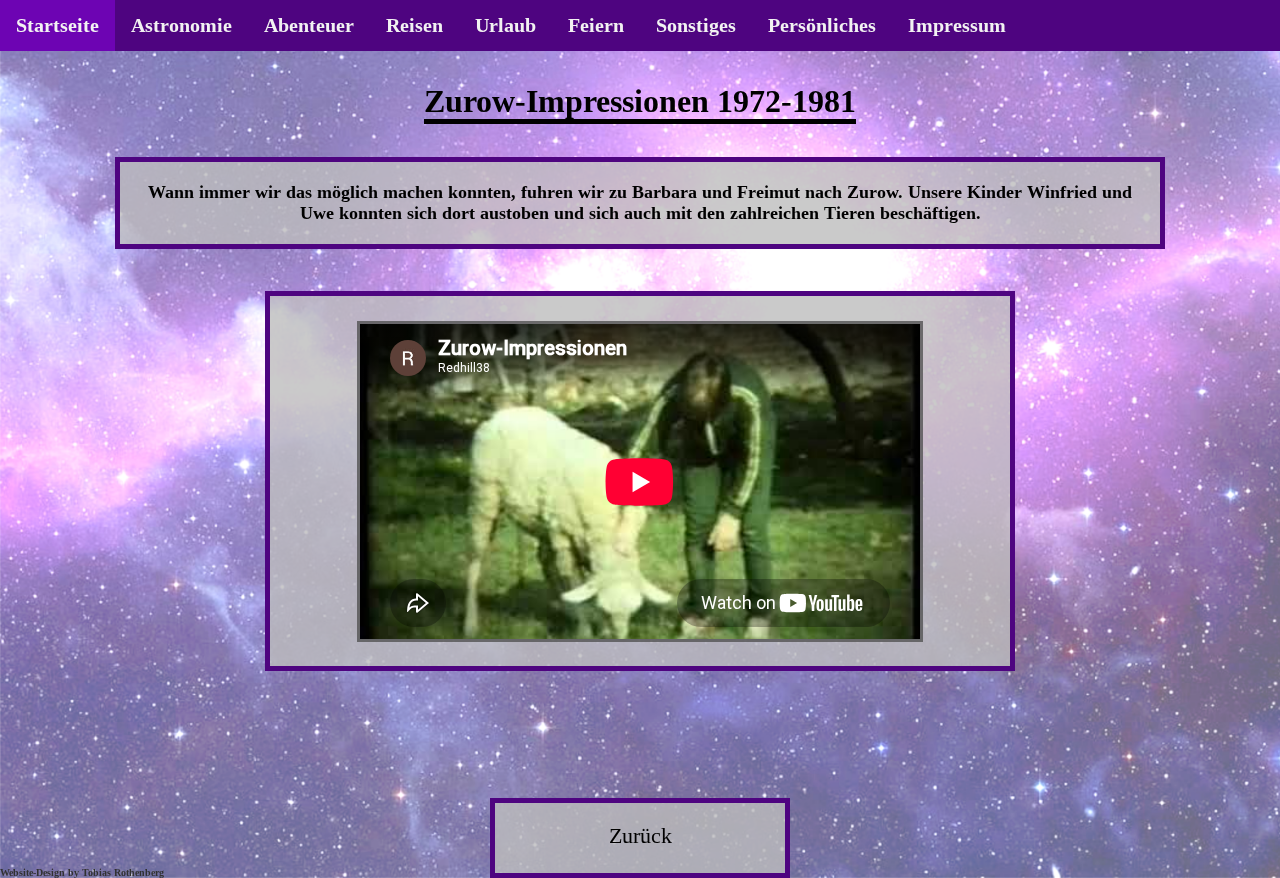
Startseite (57, 25)
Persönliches (822, 25)
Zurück (640, 835)
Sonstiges (696, 25)
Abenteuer (309, 25)
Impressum (957, 25)
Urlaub (505, 25)
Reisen (414, 25)
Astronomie (181, 25)
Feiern (596, 25)
